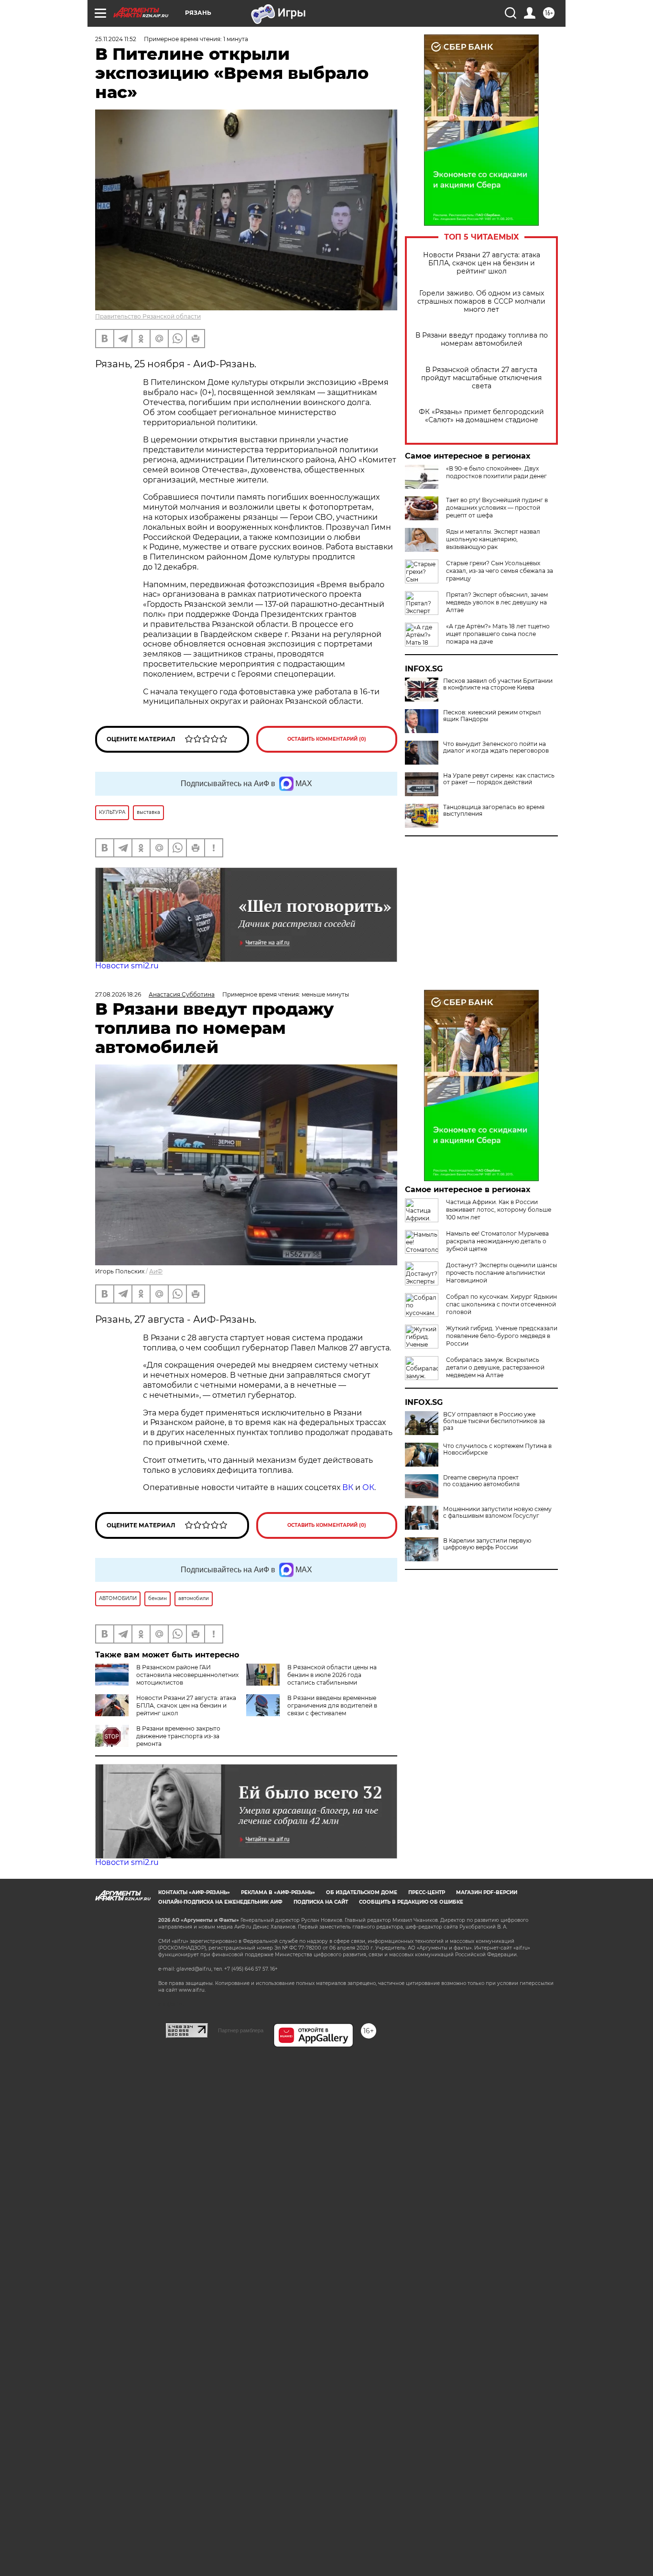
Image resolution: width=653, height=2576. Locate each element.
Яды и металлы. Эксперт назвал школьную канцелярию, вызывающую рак (493, 539)
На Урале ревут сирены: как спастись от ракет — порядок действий (499, 779)
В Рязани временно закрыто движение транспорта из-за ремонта (178, 1736)
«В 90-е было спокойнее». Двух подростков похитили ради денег (496, 472)
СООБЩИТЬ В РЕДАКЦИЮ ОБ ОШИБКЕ (411, 1902)
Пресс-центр (427, 1892)
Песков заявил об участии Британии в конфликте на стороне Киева (498, 684)
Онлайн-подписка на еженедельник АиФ (220, 1902)
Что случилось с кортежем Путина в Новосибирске (497, 1449)
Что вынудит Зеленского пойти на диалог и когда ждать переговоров (496, 747)
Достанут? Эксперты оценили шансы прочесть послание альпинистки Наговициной (501, 1273)
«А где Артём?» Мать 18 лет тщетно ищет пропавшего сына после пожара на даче (498, 634)
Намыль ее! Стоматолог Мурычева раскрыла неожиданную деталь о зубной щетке (497, 1241)
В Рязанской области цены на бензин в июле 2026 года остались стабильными (332, 1675)
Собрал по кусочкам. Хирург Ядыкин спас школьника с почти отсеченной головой (501, 1304)
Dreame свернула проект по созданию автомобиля (481, 1481)
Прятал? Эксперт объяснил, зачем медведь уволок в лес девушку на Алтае (497, 602)
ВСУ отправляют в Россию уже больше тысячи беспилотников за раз (494, 1421)
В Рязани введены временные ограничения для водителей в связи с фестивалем (332, 1705)
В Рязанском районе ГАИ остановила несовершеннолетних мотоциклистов (187, 1675)
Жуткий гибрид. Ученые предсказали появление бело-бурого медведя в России (502, 1336)
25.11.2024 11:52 (116, 39)
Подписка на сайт (321, 1902)
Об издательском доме (362, 1892)
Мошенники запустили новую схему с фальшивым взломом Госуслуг (497, 1513)
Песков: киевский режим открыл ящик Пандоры (492, 716)
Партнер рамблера (241, 2030)
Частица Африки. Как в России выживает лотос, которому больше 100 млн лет (499, 1210)
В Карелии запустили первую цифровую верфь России (487, 1544)
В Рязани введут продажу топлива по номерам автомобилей (482, 340)
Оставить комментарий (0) (327, 739)
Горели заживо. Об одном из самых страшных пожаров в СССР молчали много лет (481, 301)
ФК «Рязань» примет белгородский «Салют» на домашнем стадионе (481, 416)
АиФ (156, 1271)
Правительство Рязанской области (148, 316)
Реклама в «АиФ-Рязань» (278, 1892)
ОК (368, 1487)
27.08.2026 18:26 (118, 994)
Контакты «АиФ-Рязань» (194, 1892)
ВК (348, 1487)
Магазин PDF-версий (487, 1892)
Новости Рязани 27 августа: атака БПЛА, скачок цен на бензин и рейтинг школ (482, 263)
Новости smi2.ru (127, 966)
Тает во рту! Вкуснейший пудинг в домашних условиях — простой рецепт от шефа (497, 508)
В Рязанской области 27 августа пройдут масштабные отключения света (481, 378)
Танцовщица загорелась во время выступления (494, 811)
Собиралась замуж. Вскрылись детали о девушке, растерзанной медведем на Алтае (495, 1367)
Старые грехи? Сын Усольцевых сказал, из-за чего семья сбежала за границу (500, 571)
